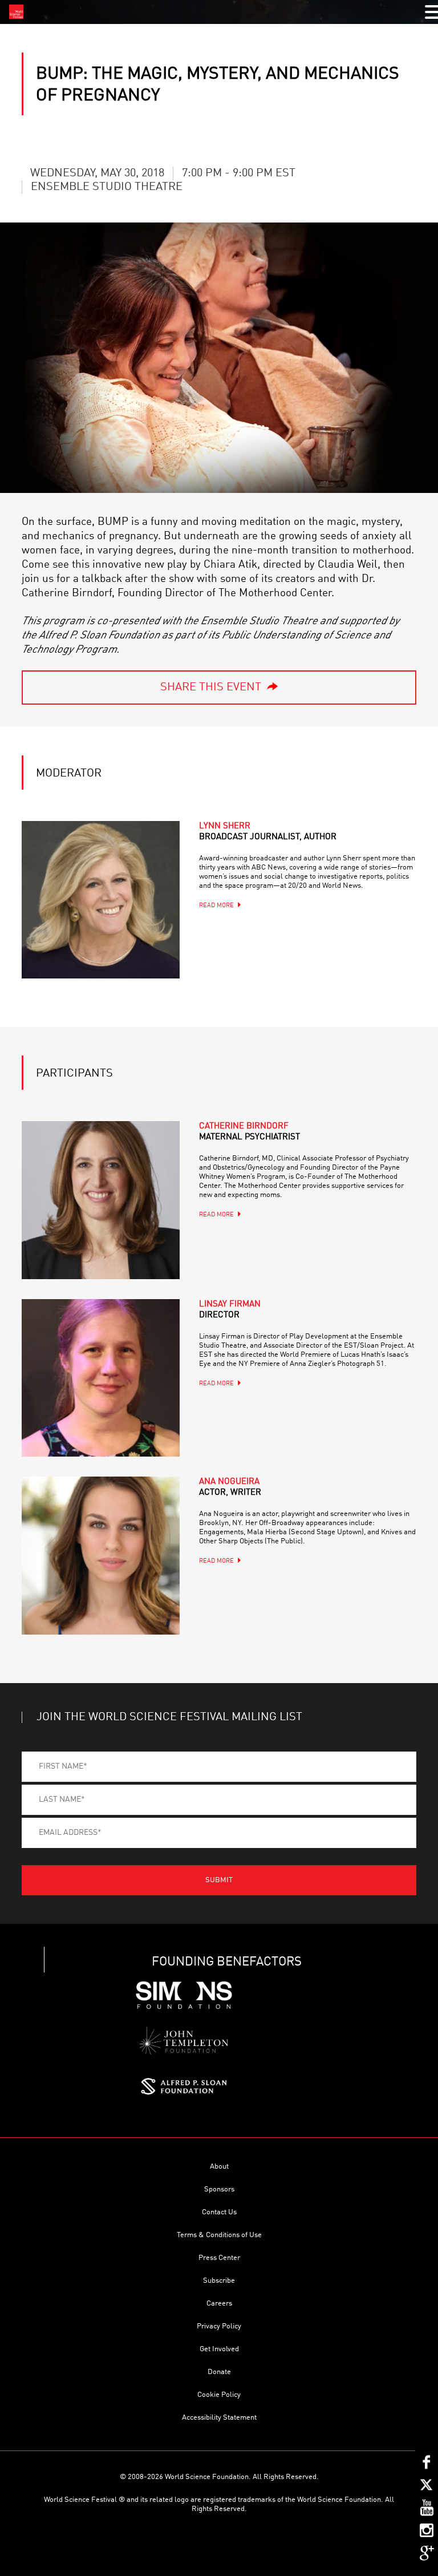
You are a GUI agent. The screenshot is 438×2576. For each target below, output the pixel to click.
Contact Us (219, 2212)
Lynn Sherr (268, 832)
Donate (219, 2372)
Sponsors (219, 2189)
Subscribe (219, 2281)
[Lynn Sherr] (100, 900)
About (219, 2167)
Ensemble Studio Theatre (107, 187)
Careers (219, 2304)
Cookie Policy (219, 2395)
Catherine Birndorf (250, 1132)
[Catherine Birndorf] (100, 1200)
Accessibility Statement (219, 2418)
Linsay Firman (230, 1310)
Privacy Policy (219, 2326)
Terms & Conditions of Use (219, 2235)
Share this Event (211, 688)
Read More (216, 906)
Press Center (219, 2258)
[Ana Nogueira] (100, 1555)
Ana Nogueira (230, 1487)
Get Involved (219, 2349)
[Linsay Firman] (100, 1378)
